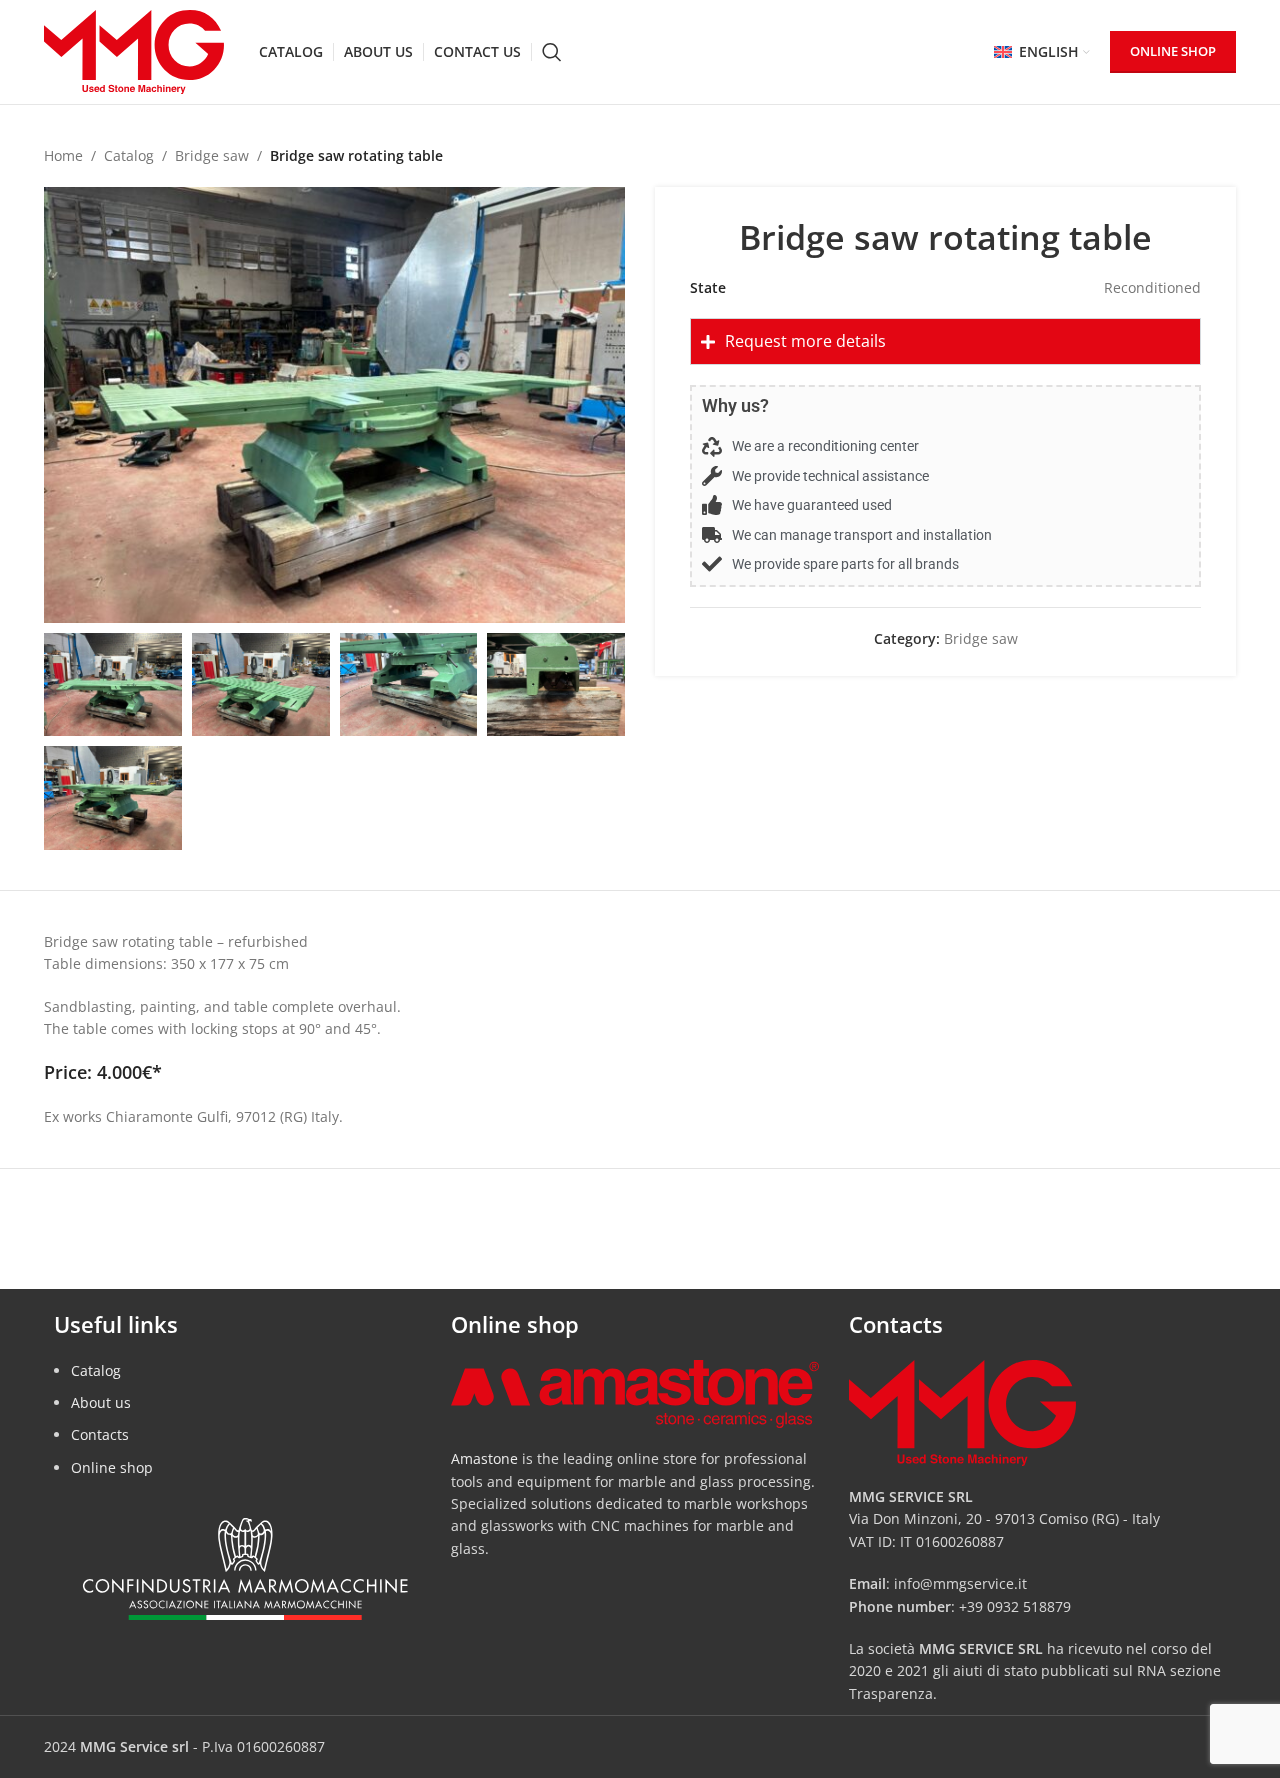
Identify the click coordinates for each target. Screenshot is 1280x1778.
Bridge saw (212, 155)
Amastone (484, 1458)
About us (101, 1402)
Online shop (112, 1467)
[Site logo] (134, 50)
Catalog (129, 155)
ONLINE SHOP (1173, 51)
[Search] (552, 52)
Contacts (100, 1434)
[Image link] (634, 1392)
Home (63, 155)
